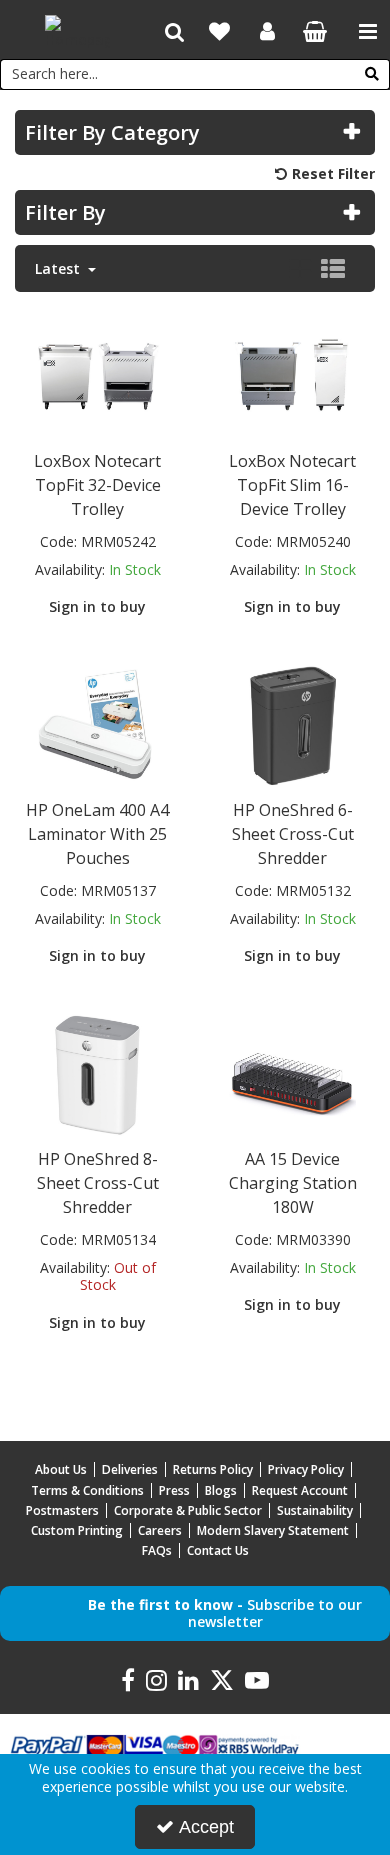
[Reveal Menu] (368, 32)
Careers (160, 1530)
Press (174, 1490)
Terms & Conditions (87, 1490)
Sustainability (315, 1510)
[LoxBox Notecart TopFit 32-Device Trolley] (98, 373)
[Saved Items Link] (219, 32)
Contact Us (218, 1550)
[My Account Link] (267, 32)
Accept (206, 1827)
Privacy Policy (306, 1469)
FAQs (157, 1550)
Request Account (300, 1490)
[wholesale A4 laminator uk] (98, 722)
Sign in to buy (97, 606)
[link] (128, 1681)
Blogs (221, 1490)
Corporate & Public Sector (188, 1510)
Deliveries (130, 1469)
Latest (59, 269)
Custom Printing (77, 1530)
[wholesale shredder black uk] (293, 722)
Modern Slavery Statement (273, 1530)
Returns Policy (213, 1469)
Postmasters (62, 1510)
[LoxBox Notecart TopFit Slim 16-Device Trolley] (293, 373)
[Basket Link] (315, 33)
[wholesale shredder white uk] (98, 1071)
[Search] (372, 74)
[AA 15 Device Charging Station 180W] (293, 1071)
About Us (61, 1469)
